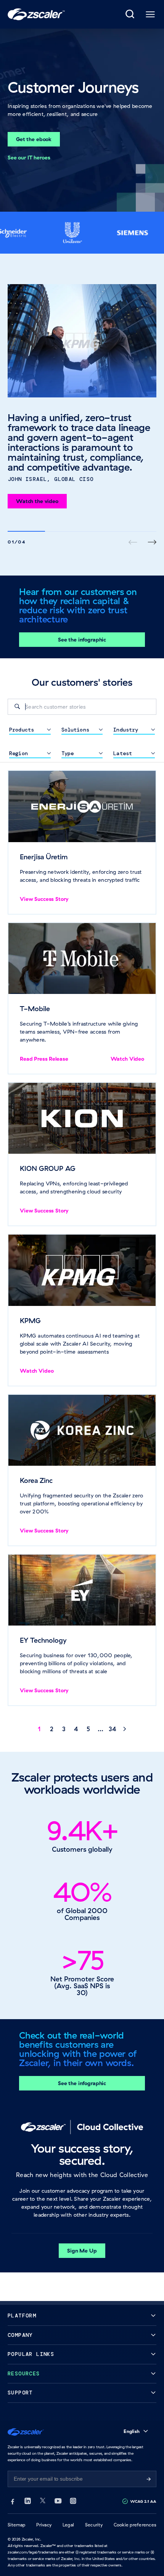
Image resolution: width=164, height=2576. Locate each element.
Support (20, 2393)
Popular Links (31, 2354)
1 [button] (39, 1729)
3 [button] (64, 1729)
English (132, 2431)
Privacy (44, 2525)
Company (20, 2335)
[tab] (130, 14)
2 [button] (52, 1729)
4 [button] (76, 1729)
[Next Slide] (152, 542)
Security (94, 2525)
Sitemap (17, 2525)
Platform (22, 2316)
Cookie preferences (135, 2525)
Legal (68, 2525)
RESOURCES (24, 2374)
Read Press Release (44, 1059)
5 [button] (88, 1729)
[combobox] (82, 707)
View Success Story (44, 899)
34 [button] (113, 1729)
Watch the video (37, 501)
